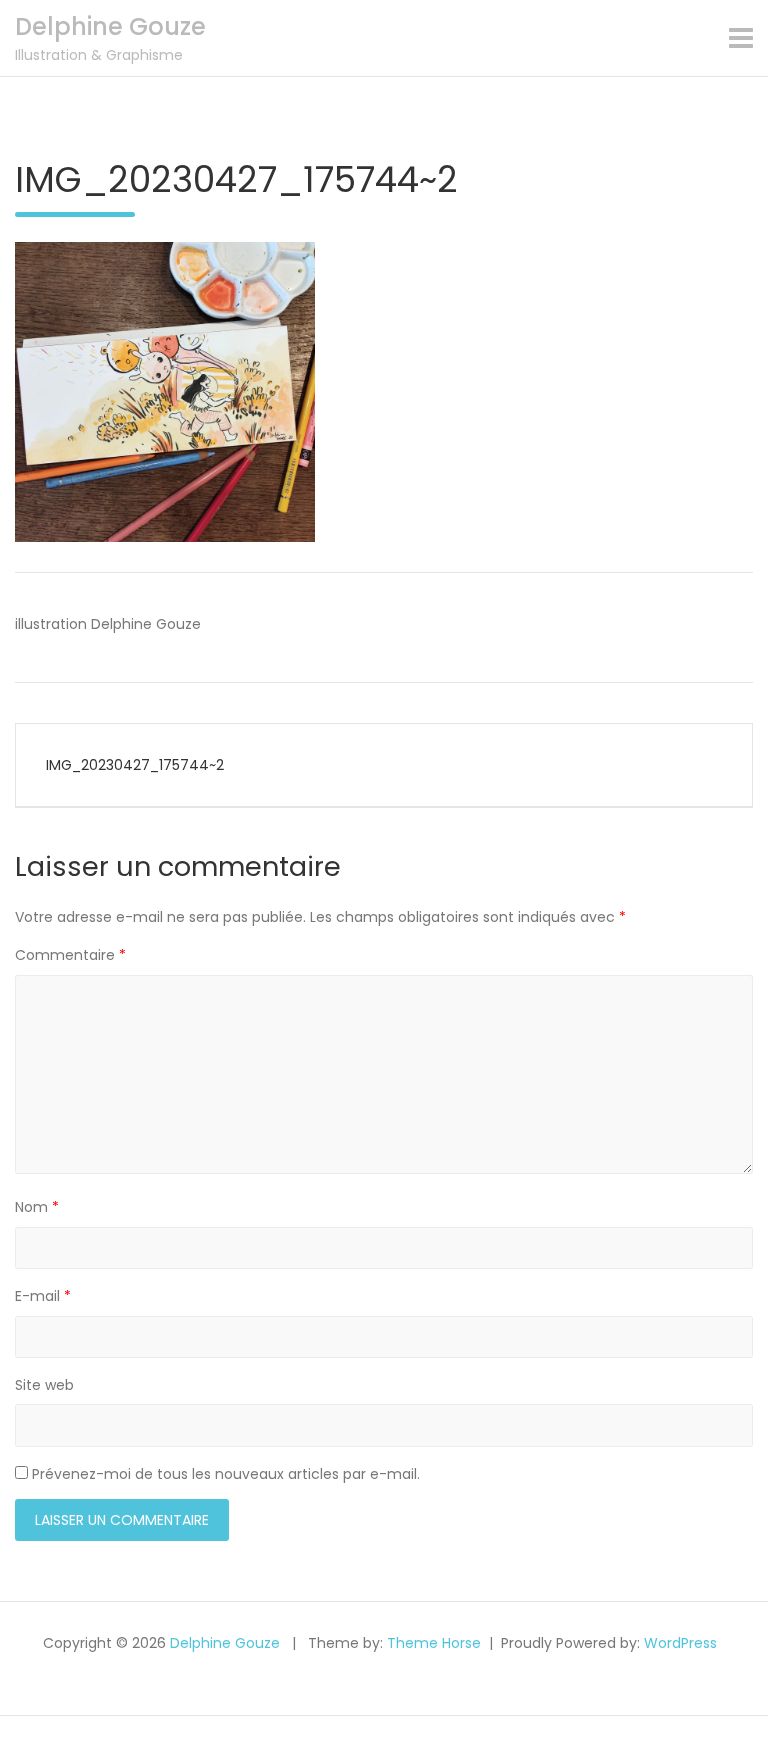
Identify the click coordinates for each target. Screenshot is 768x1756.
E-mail (43, 1296)
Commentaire (70, 955)
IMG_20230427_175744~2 (135, 765)
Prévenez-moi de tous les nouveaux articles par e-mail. (226, 1474)
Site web (44, 1385)
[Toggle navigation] (741, 38)
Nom (37, 1207)
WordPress (680, 1643)
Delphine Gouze (110, 26)
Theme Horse (434, 1643)
